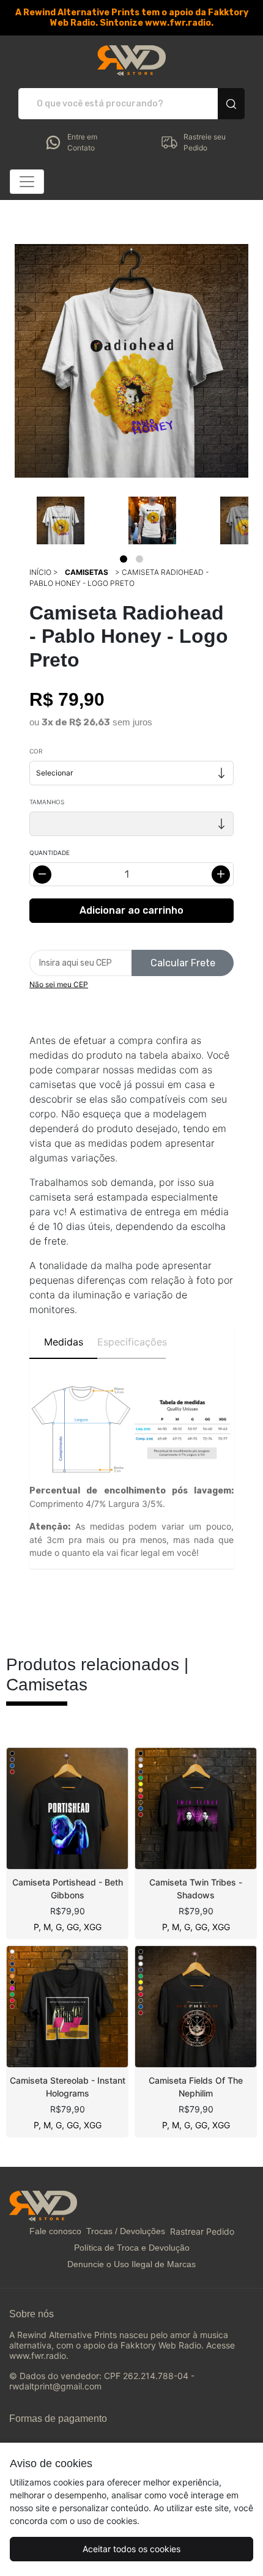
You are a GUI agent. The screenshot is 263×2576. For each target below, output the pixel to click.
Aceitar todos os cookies (131, 2549)
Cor (36, 751)
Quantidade (50, 853)
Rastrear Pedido (202, 2231)
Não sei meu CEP (59, 984)
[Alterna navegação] (27, 182)
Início (40, 572)
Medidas (64, 1342)
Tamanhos (47, 802)
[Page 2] (139, 559)
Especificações (131, 1342)
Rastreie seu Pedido (205, 142)
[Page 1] (124, 559)
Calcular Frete (183, 963)
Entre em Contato (82, 142)
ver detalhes (67, 1808)
